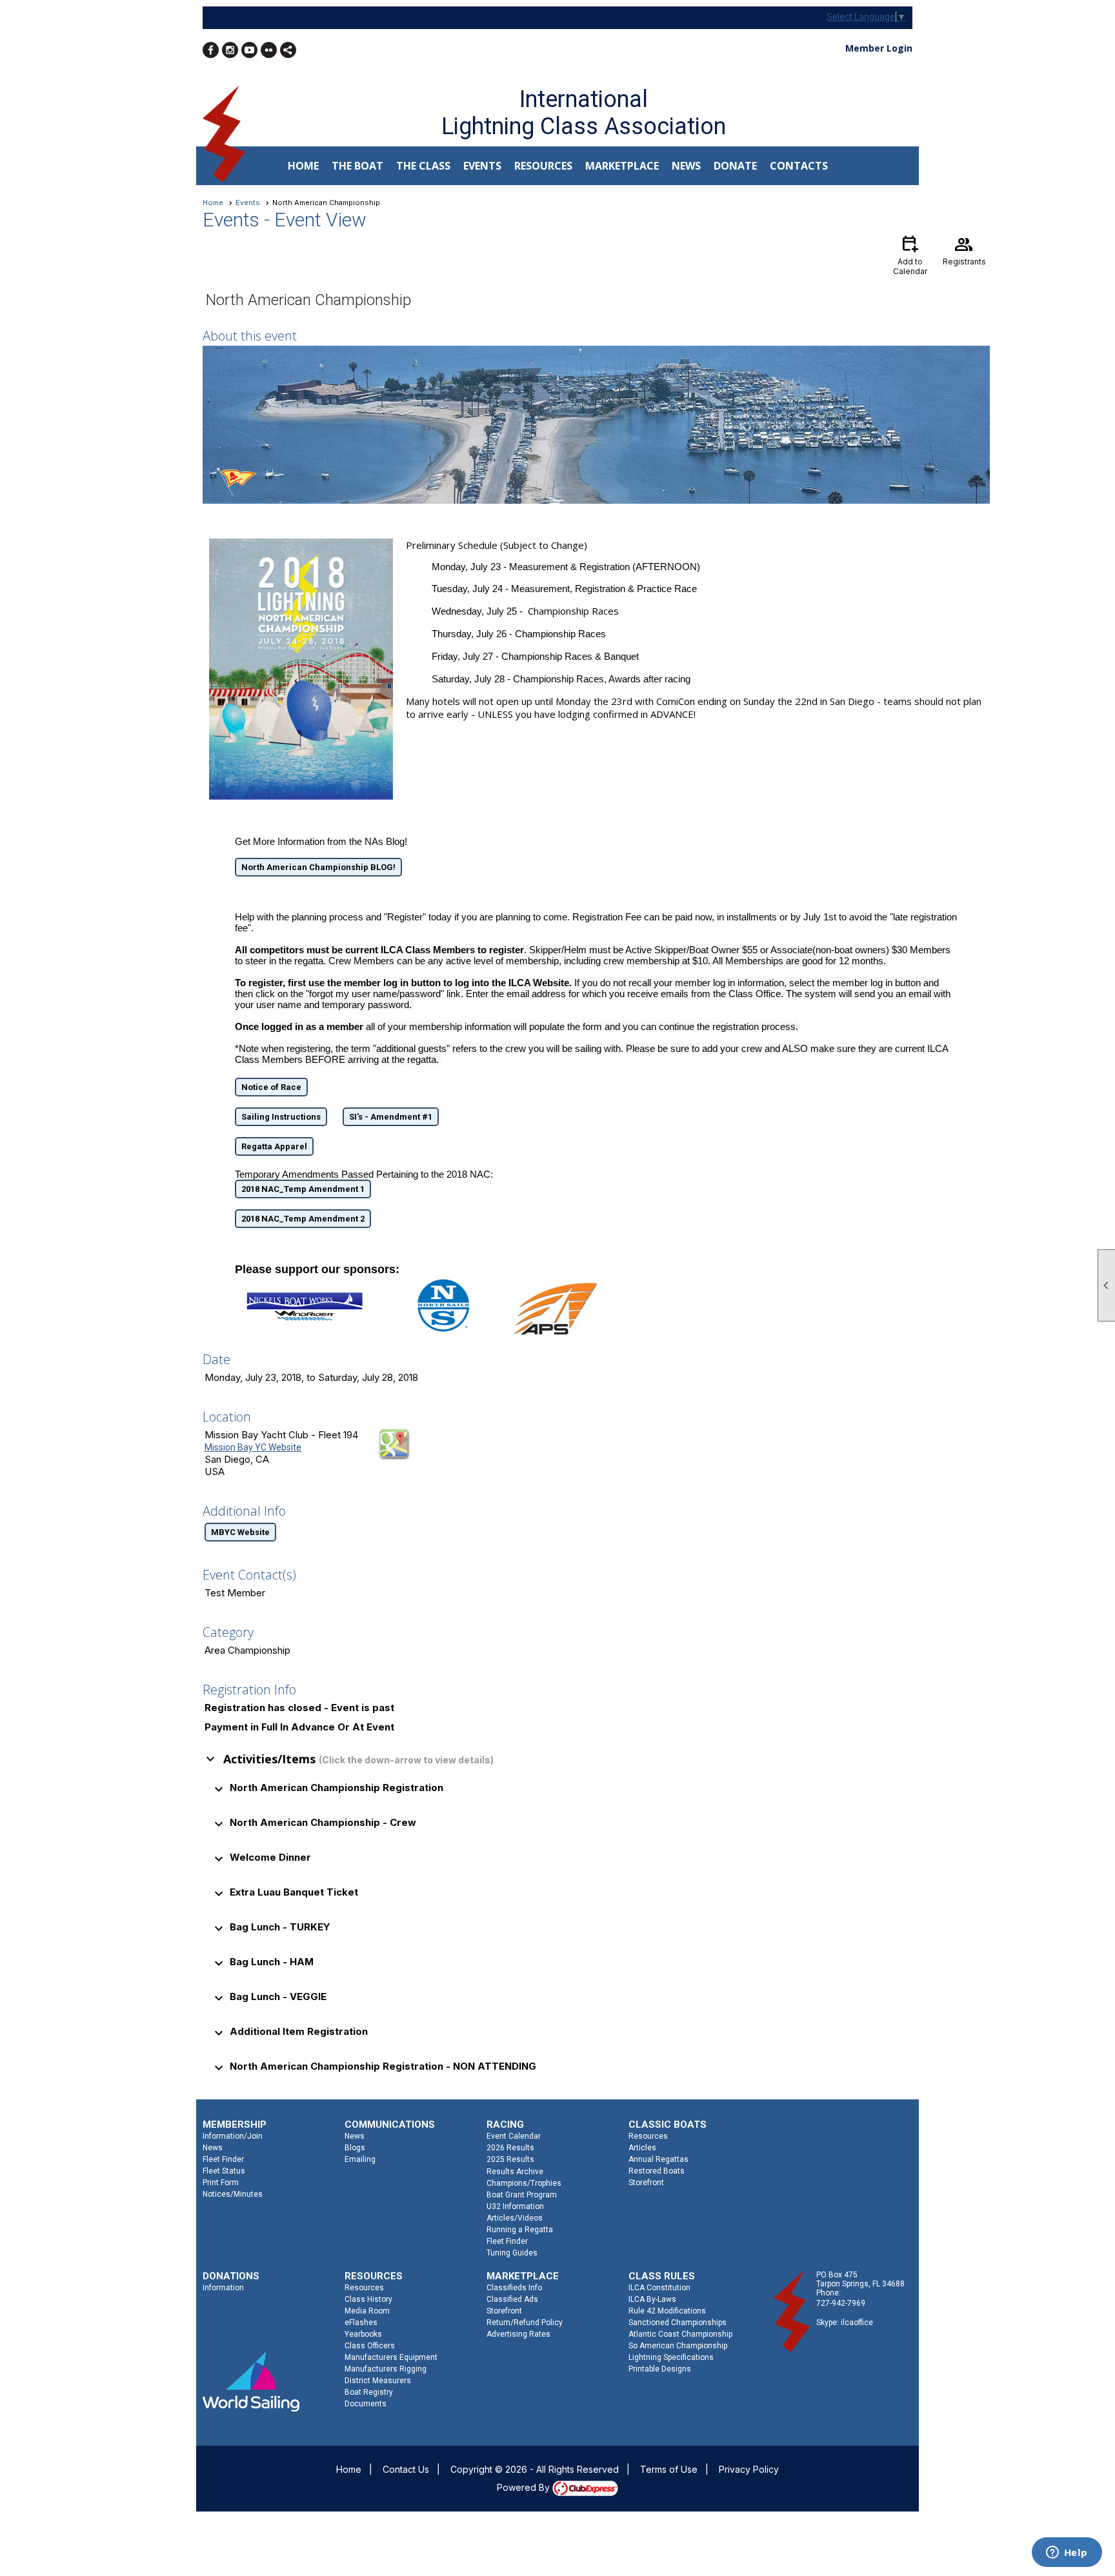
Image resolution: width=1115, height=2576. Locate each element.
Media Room (367, 2311)
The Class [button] (423, 166)
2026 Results (510, 2148)
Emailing (360, 2159)
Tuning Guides (512, 2253)
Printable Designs (660, 2369)
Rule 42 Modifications (667, 2311)
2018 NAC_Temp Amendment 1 (303, 1189)
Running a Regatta (520, 2230)
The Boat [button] (357, 166)
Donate (735, 166)
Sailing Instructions (281, 1117)
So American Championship (678, 2346)
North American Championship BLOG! (318, 867)
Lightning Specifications (671, 2357)
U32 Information (515, 2206)
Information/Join (233, 2136)
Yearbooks (363, 2334)
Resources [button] (543, 166)
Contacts (799, 166)
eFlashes (361, 2323)
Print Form (221, 2183)
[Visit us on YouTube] (249, 50)
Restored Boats (657, 2171)
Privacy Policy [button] (749, 2469)
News (213, 2148)
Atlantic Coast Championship (680, 2334)
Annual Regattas (658, 2159)
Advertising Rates (518, 2334)
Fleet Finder (223, 2159)
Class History (368, 2299)
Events (248, 203)
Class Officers (370, 2346)
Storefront (646, 2183)
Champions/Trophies (524, 2183)
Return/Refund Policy (525, 2323)
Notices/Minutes (233, 2194)
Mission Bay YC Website (253, 1447)
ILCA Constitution (659, 2288)
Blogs (355, 2148)
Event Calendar (514, 2136)
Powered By (525, 2487)
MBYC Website (240, 1532)
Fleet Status (224, 2171)
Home (303, 166)
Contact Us (406, 2469)
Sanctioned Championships (678, 2323)
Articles (642, 2148)
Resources (648, 2136)
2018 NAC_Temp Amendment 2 (303, 1219)
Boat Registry (369, 2392)
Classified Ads (512, 2299)
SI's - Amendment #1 (391, 1117)
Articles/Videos (515, 2218)
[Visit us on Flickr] (269, 50)
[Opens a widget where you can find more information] (1067, 2553)
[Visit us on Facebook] (211, 50)
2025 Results (510, 2159)
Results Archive (515, 2172)
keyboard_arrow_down (210, 1759)
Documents (366, 2404)
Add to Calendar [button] (910, 254)
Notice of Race (271, 1087)
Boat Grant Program (522, 2195)
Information (223, 2288)
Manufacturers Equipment (391, 2357)
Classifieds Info (514, 2288)
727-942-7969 (841, 2303)
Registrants (964, 250)
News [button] (686, 166)
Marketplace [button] (622, 166)
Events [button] (482, 166)
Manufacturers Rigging (386, 2369)
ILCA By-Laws (652, 2299)
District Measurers (378, 2381)
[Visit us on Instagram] (230, 50)
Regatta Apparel (274, 1146)
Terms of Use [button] (669, 2469)
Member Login (879, 48)
